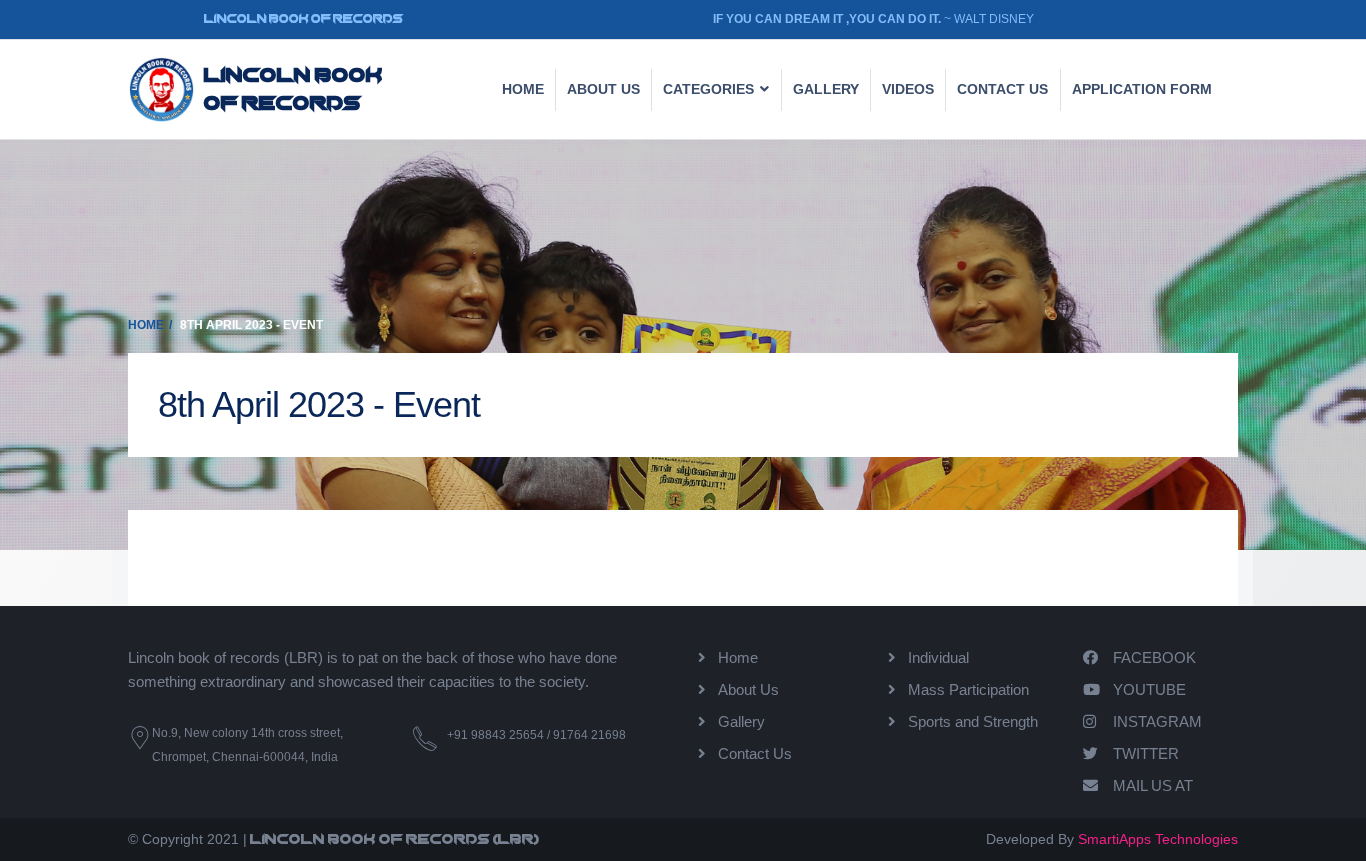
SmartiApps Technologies (1158, 839)
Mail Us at (1153, 785)
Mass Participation (968, 689)
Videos (908, 89)
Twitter (1146, 753)
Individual (938, 657)
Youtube (1149, 689)
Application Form (1142, 89)
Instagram (1157, 721)
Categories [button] (710, 89)
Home (523, 89)
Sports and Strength (973, 721)
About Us (603, 89)
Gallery (826, 89)
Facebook (1154, 657)
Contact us (1002, 89)
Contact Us (755, 753)
